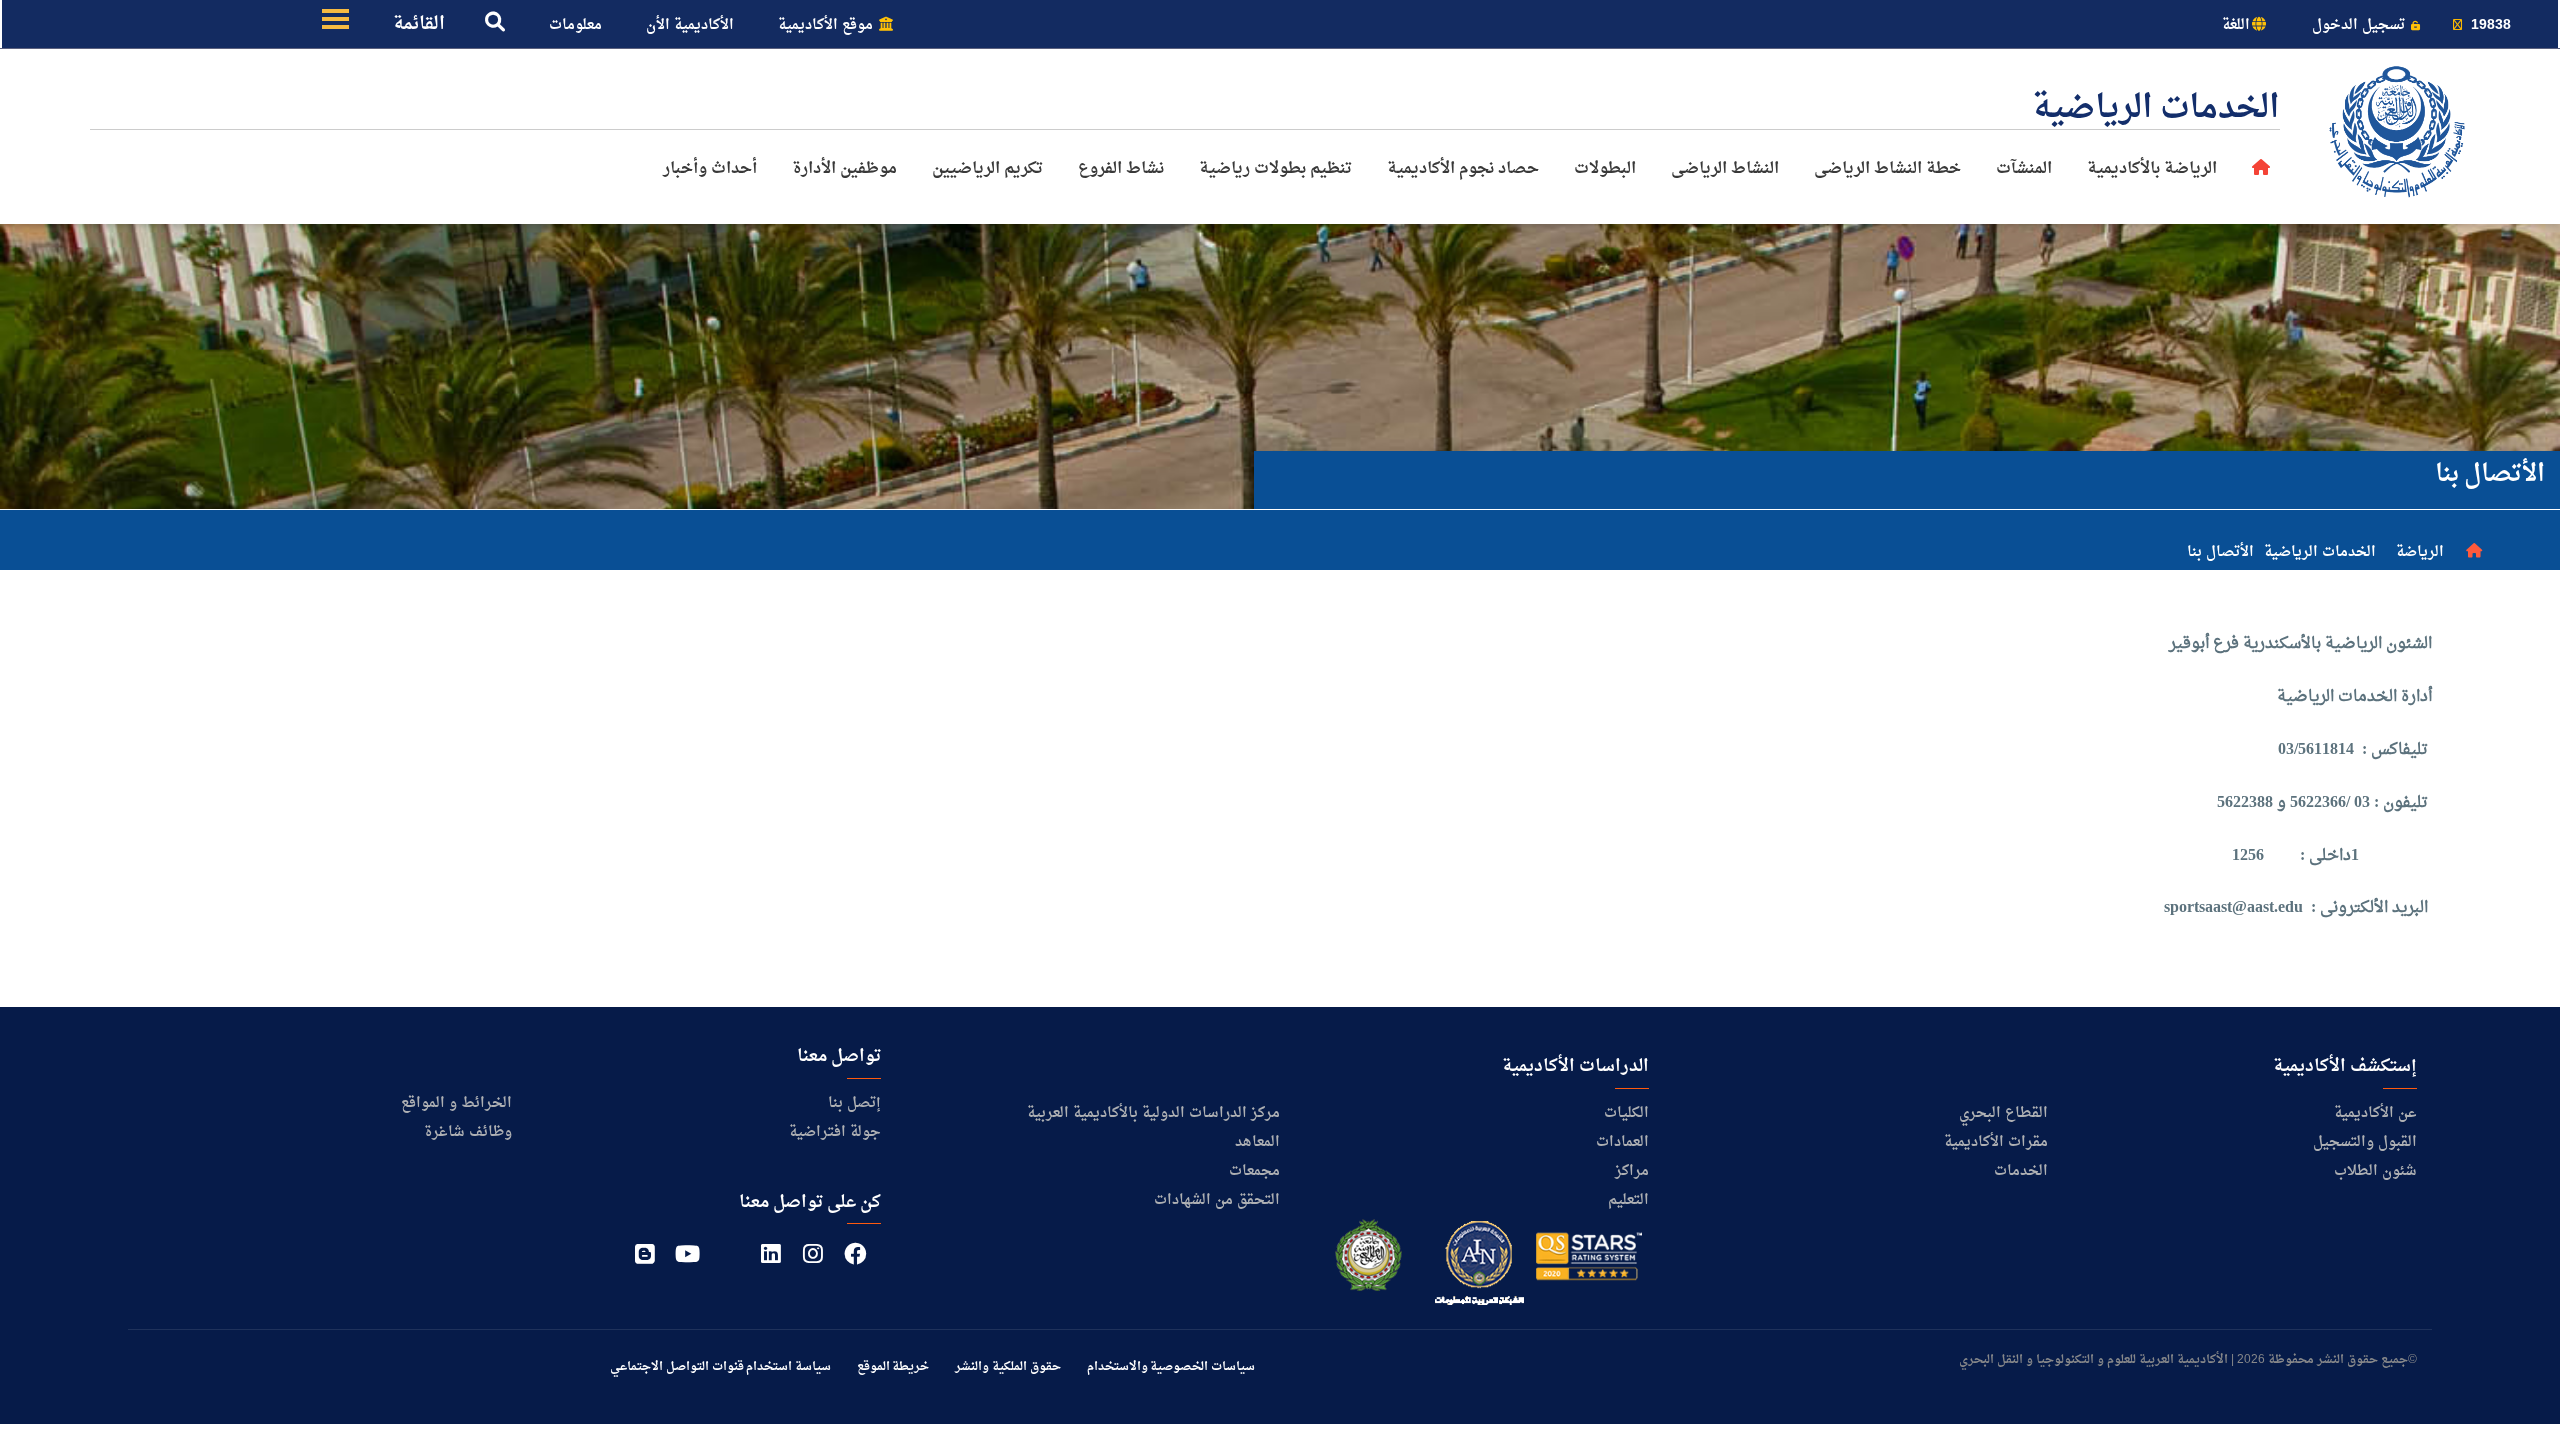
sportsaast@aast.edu (2233, 908)
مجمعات (1254, 1171)
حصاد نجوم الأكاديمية (1463, 169)
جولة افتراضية (835, 1132)
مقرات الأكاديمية (1996, 1142)
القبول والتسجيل (2365, 1142)
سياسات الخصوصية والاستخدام (1171, 1367)
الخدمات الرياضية (2320, 552)
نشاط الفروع (1121, 169)
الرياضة (2420, 552)
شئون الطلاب (2375, 1171)
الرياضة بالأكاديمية (2152, 169)
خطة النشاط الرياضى (1887, 169)
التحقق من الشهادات (1217, 1200)
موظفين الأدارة (844, 169)
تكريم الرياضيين (987, 169)
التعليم (1628, 1200)
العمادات (1622, 1142)
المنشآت (2024, 169)
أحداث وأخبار (710, 169)
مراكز (1632, 1171)
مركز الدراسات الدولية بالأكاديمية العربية (1153, 1113)
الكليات (1626, 1113)
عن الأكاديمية (2375, 1113)
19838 (2489, 25)
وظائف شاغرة (468, 1132)
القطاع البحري (2003, 1113)
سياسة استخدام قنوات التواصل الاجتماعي (720, 1367)
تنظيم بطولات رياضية (1275, 169)
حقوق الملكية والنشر (1007, 1367)
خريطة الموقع (893, 1367)
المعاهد (1257, 1142)
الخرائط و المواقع (456, 1103)
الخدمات (2021, 1171)
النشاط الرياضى (1725, 169)
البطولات (1605, 169)
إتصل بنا (854, 1103)
